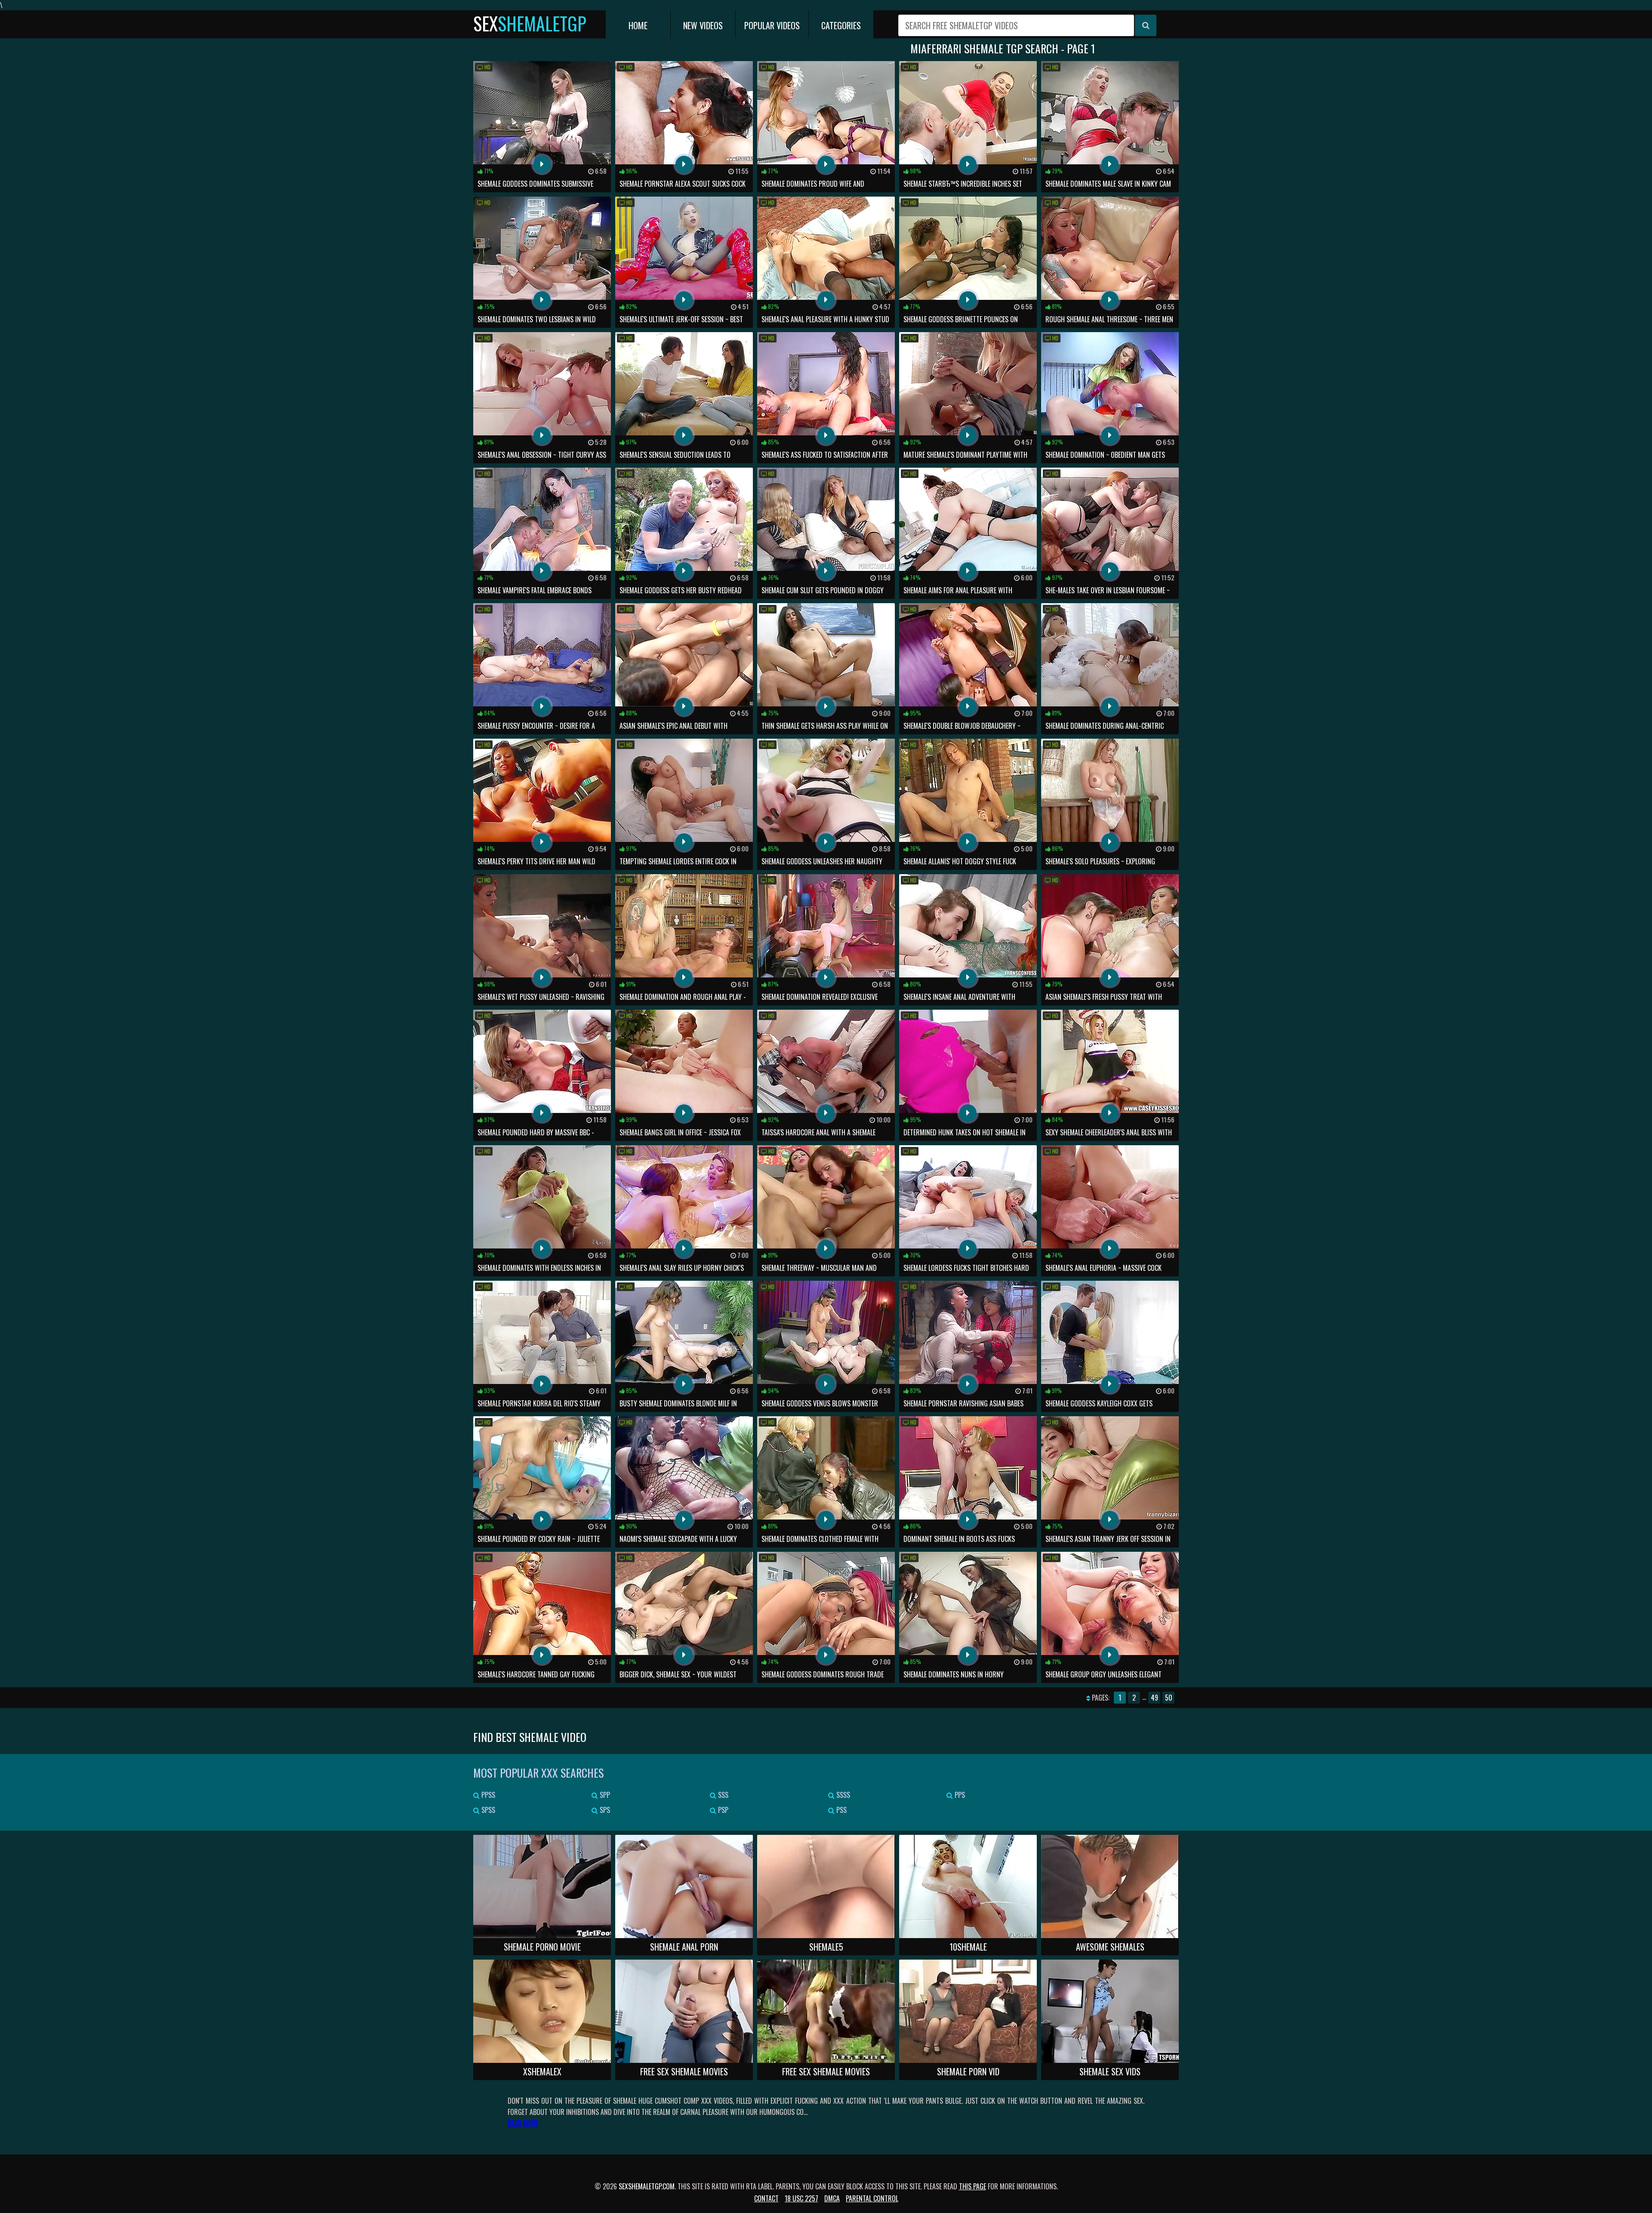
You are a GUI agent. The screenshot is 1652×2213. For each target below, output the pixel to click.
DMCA (832, 2198)
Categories (841, 25)
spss (487, 1810)
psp (722, 1810)
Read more (523, 2123)
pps (959, 1795)
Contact (766, 2198)
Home (638, 25)
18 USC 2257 (801, 2198)
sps (604, 1810)
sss (722, 1795)
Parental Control (872, 2198)
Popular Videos (772, 25)
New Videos (703, 25)
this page (972, 2186)
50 (1169, 1698)
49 (1154, 1698)
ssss (842, 1795)
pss (841, 1810)
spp (604, 1795)
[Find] (1146, 25)
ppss (487, 1795)
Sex (530, 23)
